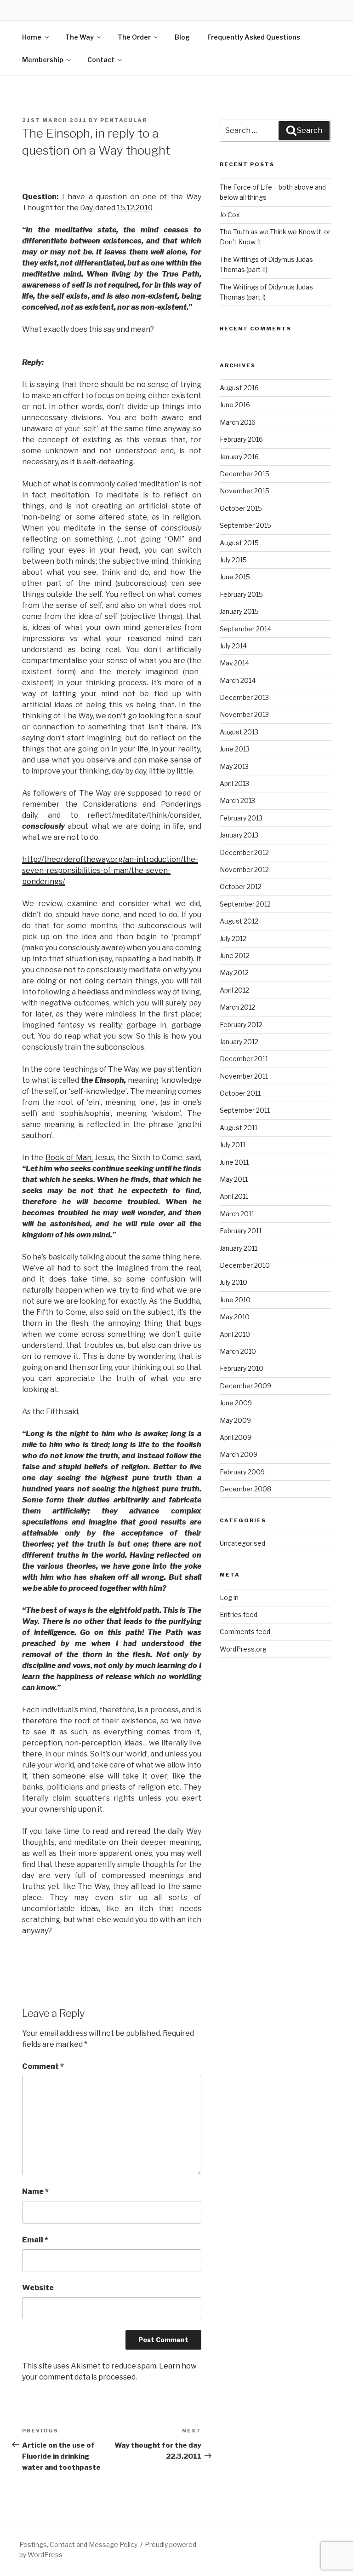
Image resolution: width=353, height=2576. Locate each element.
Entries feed (239, 1614)
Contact (101, 60)
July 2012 (233, 939)
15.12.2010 (135, 208)
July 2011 (233, 1145)
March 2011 (237, 1214)
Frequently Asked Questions (254, 37)
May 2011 (234, 1179)
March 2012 (237, 1007)
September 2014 (245, 629)
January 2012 (239, 1042)
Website (38, 2288)
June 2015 (235, 577)
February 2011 (241, 1231)
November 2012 (244, 869)
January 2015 (239, 611)
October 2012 (241, 887)
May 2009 (235, 1420)
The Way (80, 37)
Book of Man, (69, 1158)
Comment (43, 2066)
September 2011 (245, 1110)
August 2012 (239, 921)
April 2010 (235, 1334)
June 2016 (235, 405)
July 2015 (233, 560)
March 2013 (237, 800)
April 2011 (234, 1196)
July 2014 (233, 646)
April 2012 (234, 990)
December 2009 (245, 1386)
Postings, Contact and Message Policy (78, 2544)
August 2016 (239, 388)
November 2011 (244, 1076)
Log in (229, 1597)
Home (32, 37)
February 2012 (241, 1025)
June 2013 (235, 749)
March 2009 (239, 1454)
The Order (134, 37)
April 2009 (236, 1437)
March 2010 (238, 1351)
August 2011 (239, 1128)
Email (35, 2240)
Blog (182, 37)
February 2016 (241, 439)
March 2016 (238, 422)
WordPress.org (243, 1649)
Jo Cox (230, 215)
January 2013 (239, 835)
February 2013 (241, 818)
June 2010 (235, 1300)
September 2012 (245, 904)
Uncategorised (242, 1543)
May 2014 (234, 663)
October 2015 (241, 508)
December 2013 (244, 697)
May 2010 (235, 1317)
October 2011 (240, 1093)
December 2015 (245, 474)
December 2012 (244, 852)
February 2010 (242, 1368)
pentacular (124, 120)
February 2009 (242, 1472)
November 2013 (244, 714)
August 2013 (239, 732)
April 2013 (234, 783)
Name (35, 2192)
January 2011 (239, 1248)
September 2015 (245, 525)
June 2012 (235, 956)
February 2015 (241, 594)
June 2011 (234, 1162)
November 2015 (245, 491)
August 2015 (239, 543)
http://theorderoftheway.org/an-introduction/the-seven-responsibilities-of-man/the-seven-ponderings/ (110, 870)
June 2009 (236, 1403)
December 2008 (245, 1489)
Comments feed (245, 1632)
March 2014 (238, 680)
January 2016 (239, 457)
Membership (43, 60)
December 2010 (245, 1265)
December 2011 (244, 1059)
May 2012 (234, 973)
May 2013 (234, 766)
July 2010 (233, 1282)
